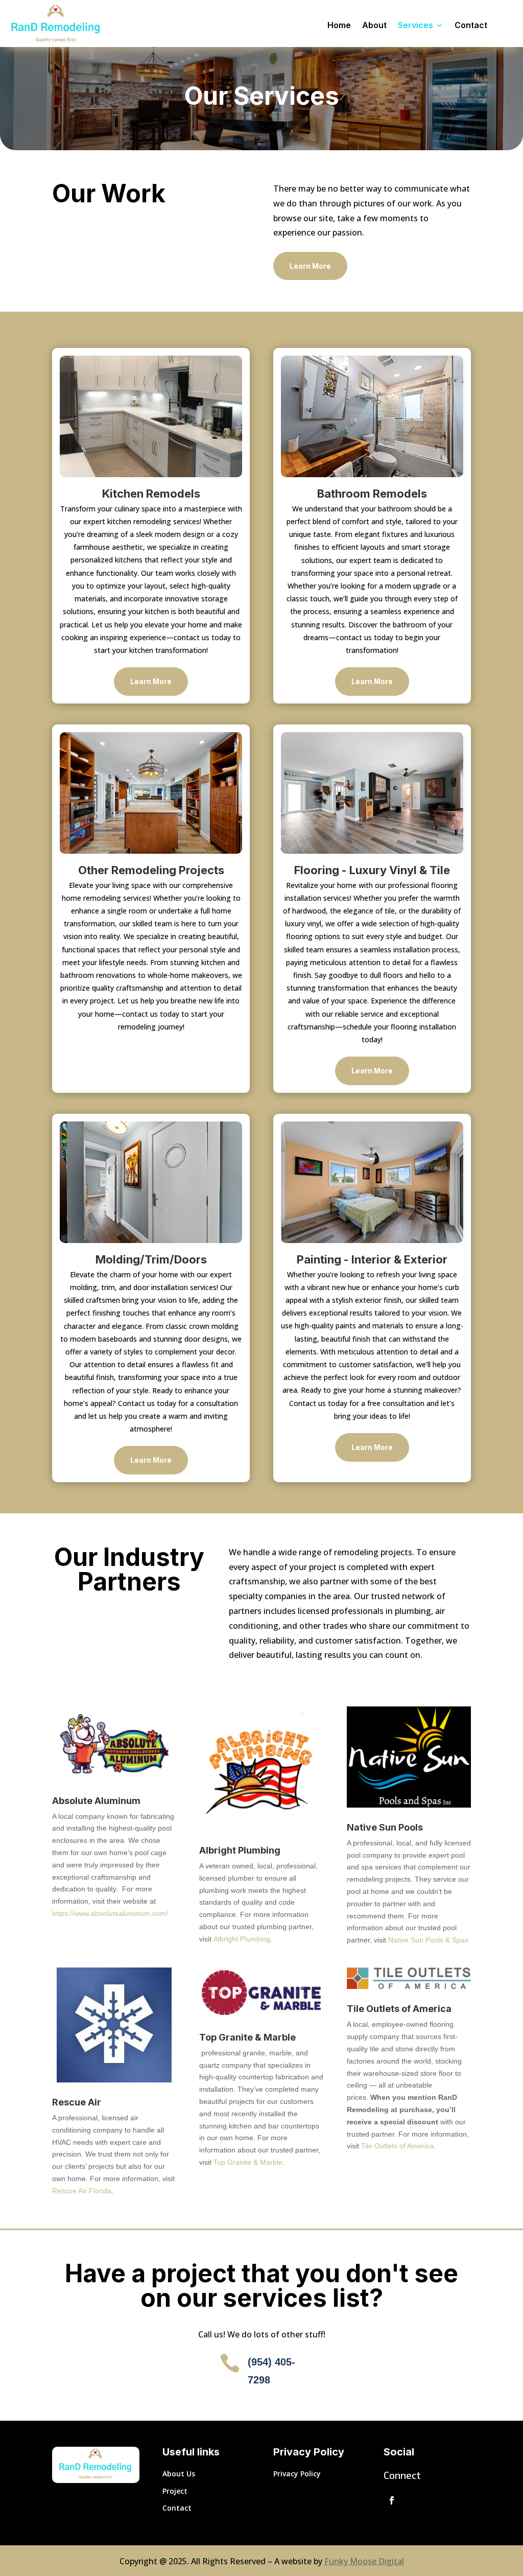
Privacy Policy (297, 2474)
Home (339, 26)
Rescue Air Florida (82, 2191)
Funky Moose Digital (364, 2561)
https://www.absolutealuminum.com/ (110, 1913)
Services (415, 26)
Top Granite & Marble (248, 2162)
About (374, 26)
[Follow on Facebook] (392, 2500)
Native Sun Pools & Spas (428, 1940)
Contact (471, 26)
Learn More (310, 266)
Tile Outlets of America (397, 2146)
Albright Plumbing (242, 1939)
